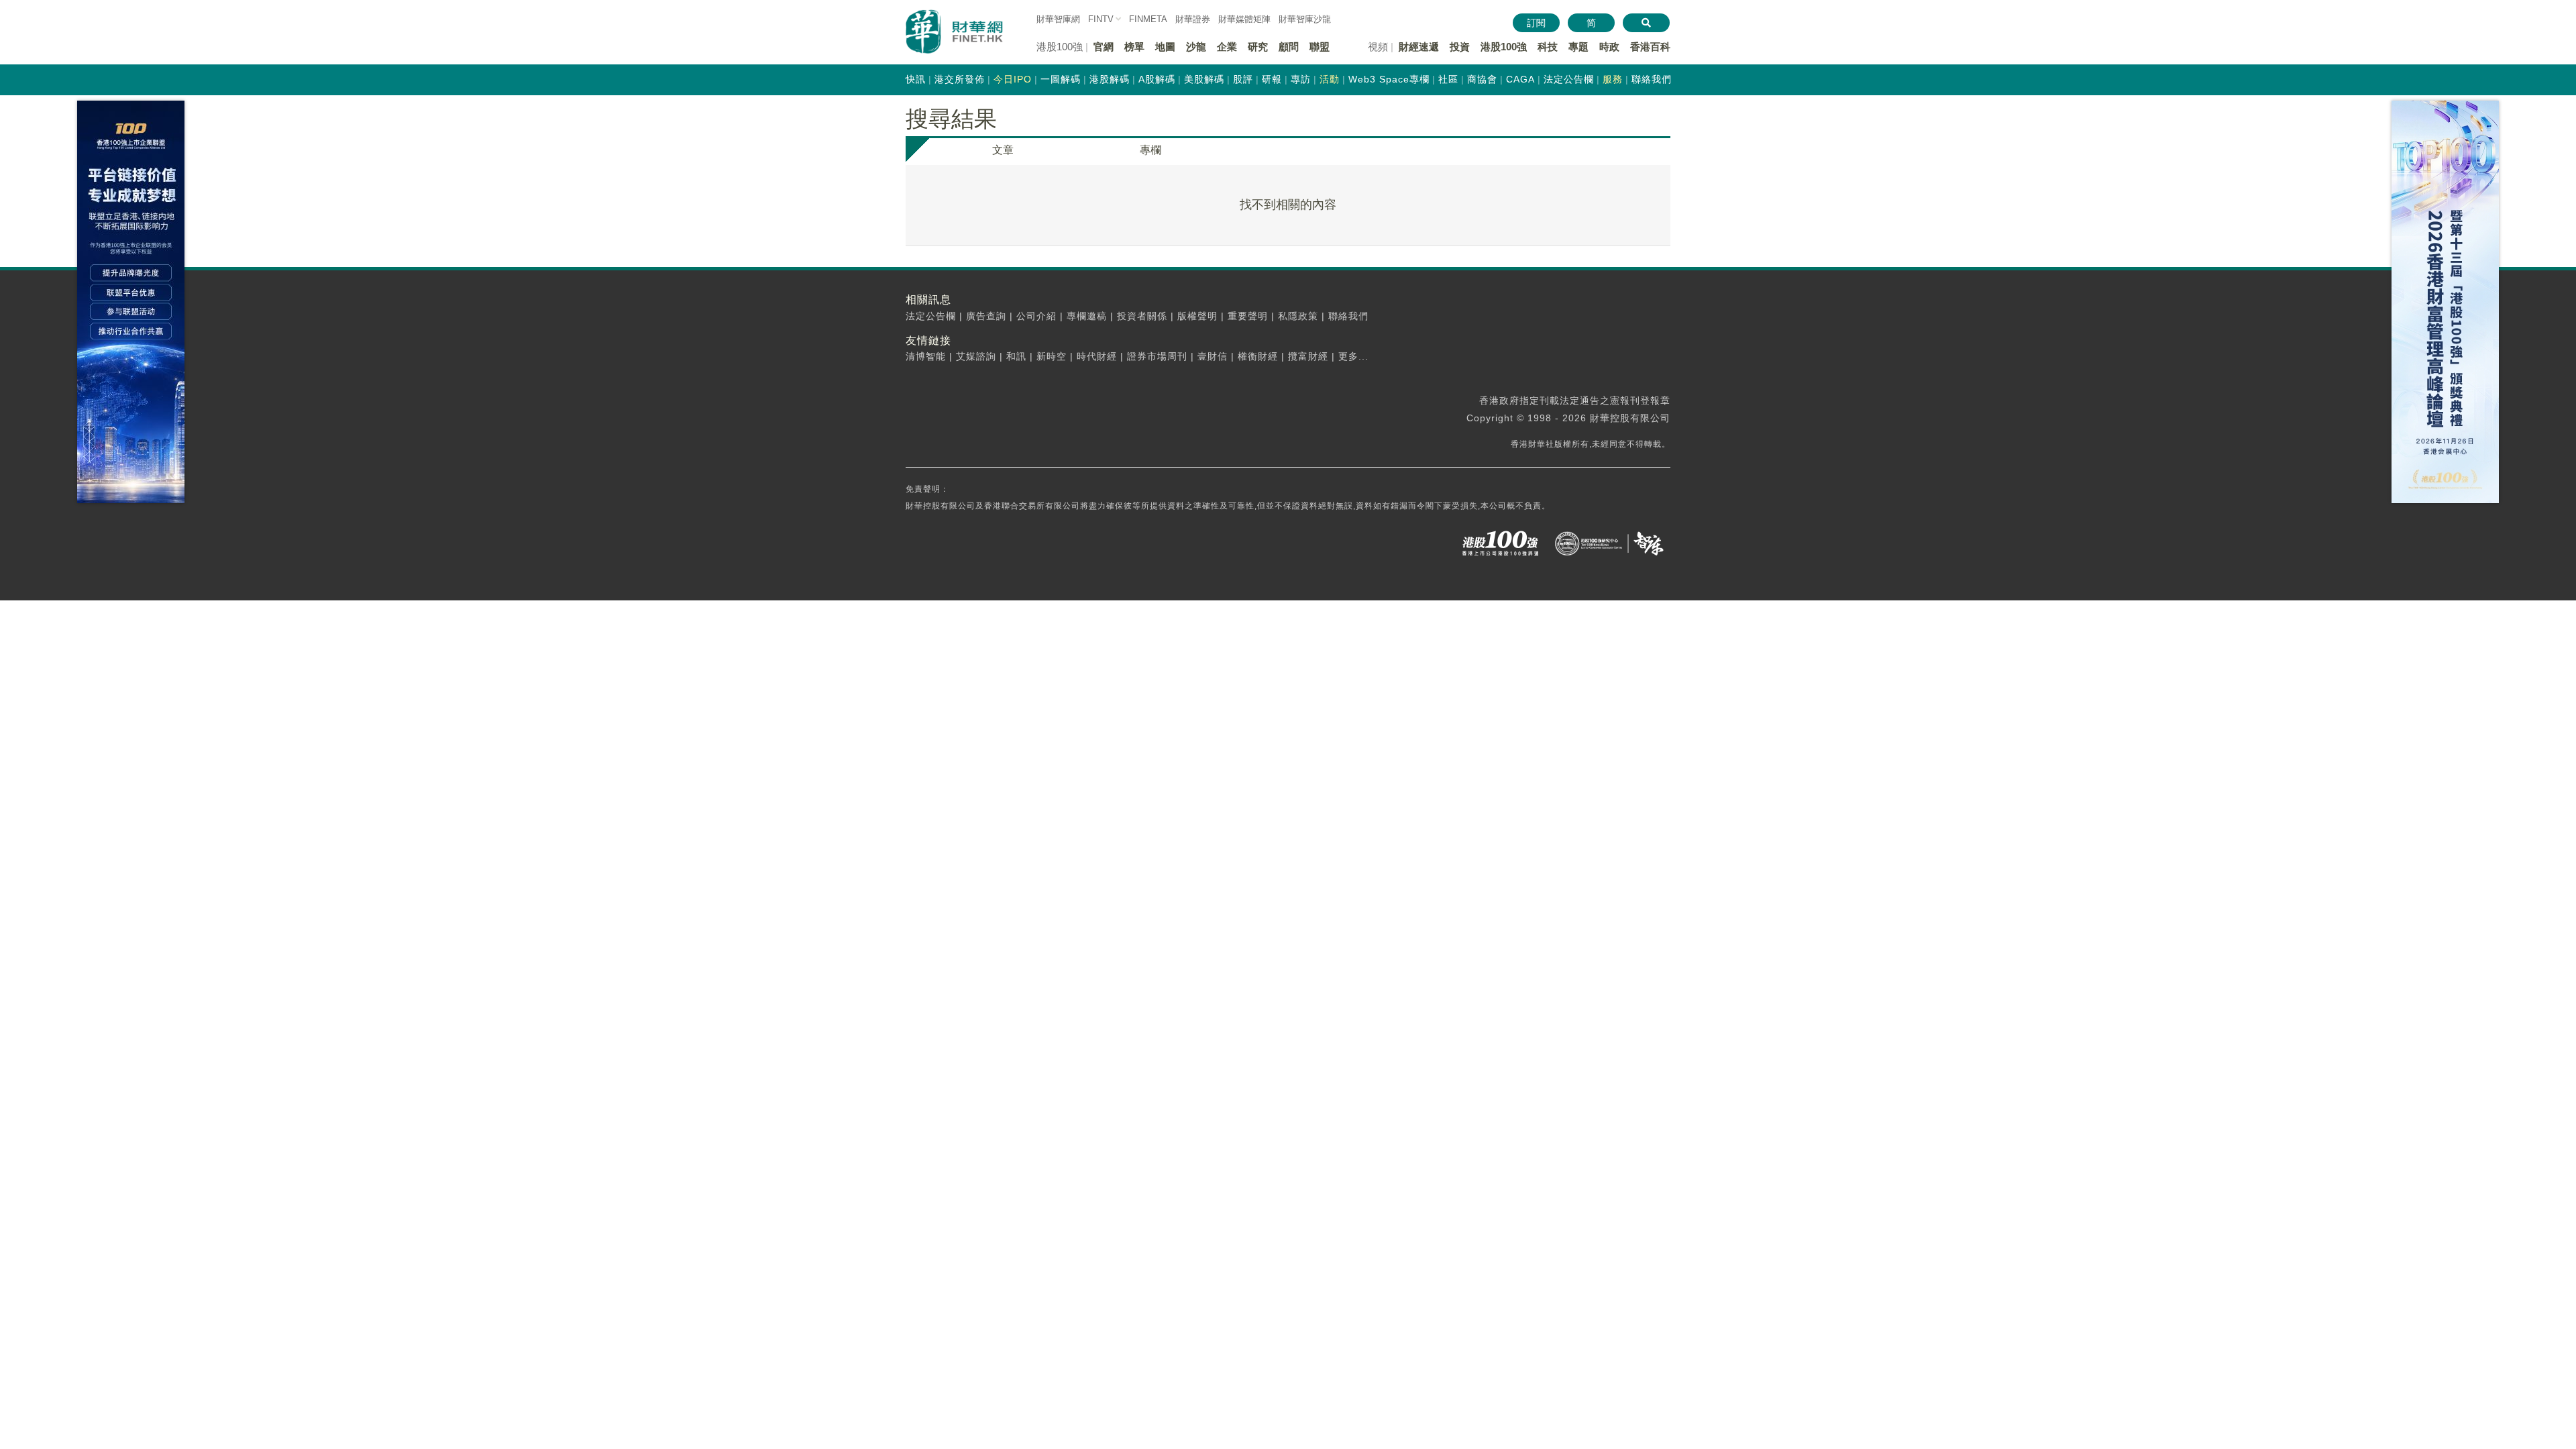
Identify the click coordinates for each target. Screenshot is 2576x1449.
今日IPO (1013, 79)
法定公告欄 (1569, 79)
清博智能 (926, 356)
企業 (1227, 47)
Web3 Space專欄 (1389, 79)
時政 (1609, 47)
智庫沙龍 (1305, 19)
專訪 (1301, 79)
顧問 (1289, 47)
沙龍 (1196, 47)
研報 (1272, 79)
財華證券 (1193, 19)
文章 (1003, 150)
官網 (1104, 47)
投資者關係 (1142, 316)
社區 (1448, 79)
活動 (1330, 79)
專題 (1578, 47)
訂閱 (1536, 23)
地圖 (1165, 47)
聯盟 (1320, 47)
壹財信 (1213, 356)
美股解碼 (1204, 79)
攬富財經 (1308, 356)
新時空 (1052, 356)
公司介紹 (1036, 316)
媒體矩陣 (1244, 19)
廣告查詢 (986, 316)
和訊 (1016, 356)
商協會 (1482, 79)
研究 (1258, 47)
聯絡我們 (1652, 79)
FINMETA (1148, 19)
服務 (1613, 79)
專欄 (1150, 150)
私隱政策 (1298, 316)
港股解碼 (1110, 79)
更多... (1353, 356)
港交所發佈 (960, 79)
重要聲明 (1248, 316)
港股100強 (1504, 47)
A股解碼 (1157, 79)
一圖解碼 (1061, 79)
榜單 (1134, 47)
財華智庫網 (1058, 19)
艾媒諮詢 (976, 356)
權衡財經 (1258, 356)
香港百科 (1650, 47)
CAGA (1520, 79)
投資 (1460, 47)
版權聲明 (1197, 316)
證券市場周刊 (1157, 356)
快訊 (916, 79)
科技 (1548, 47)
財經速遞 (1419, 47)
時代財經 (1097, 356)
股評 (1243, 79)
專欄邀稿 (1087, 316)
